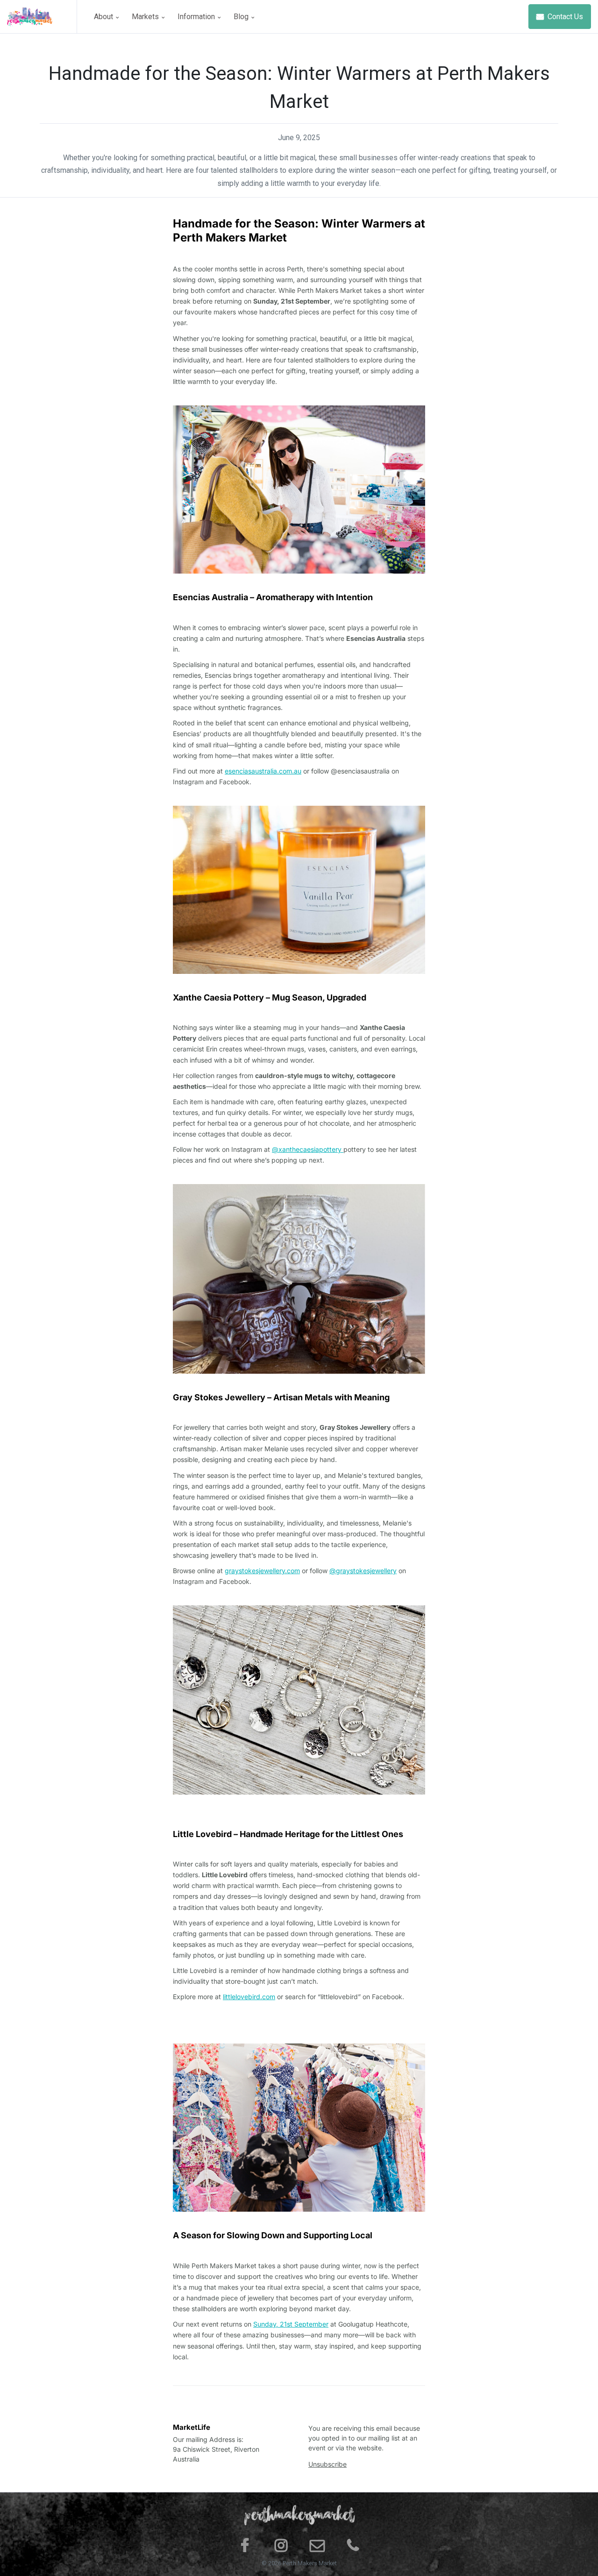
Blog (242, 17)
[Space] (42, 17)
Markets (146, 17)
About (104, 17)
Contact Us (564, 17)
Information (197, 17)
